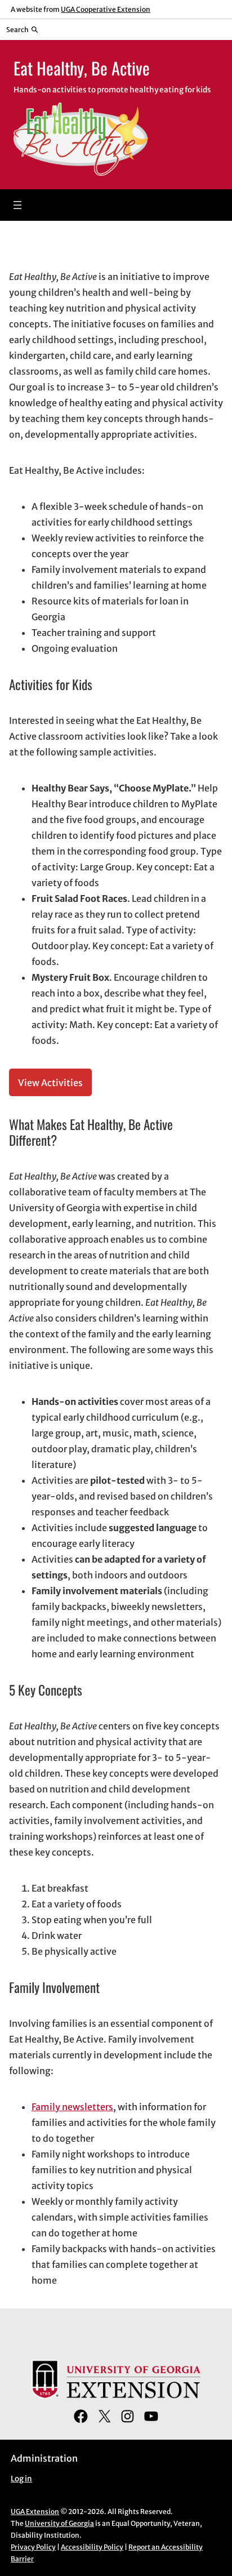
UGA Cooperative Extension (106, 9)
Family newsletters (72, 2107)
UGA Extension (35, 2512)
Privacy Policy (33, 2547)
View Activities (50, 1083)
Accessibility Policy (92, 2547)
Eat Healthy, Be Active (82, 68)
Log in (21, 2479)
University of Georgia (59, 2523)
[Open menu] (17, 205)
